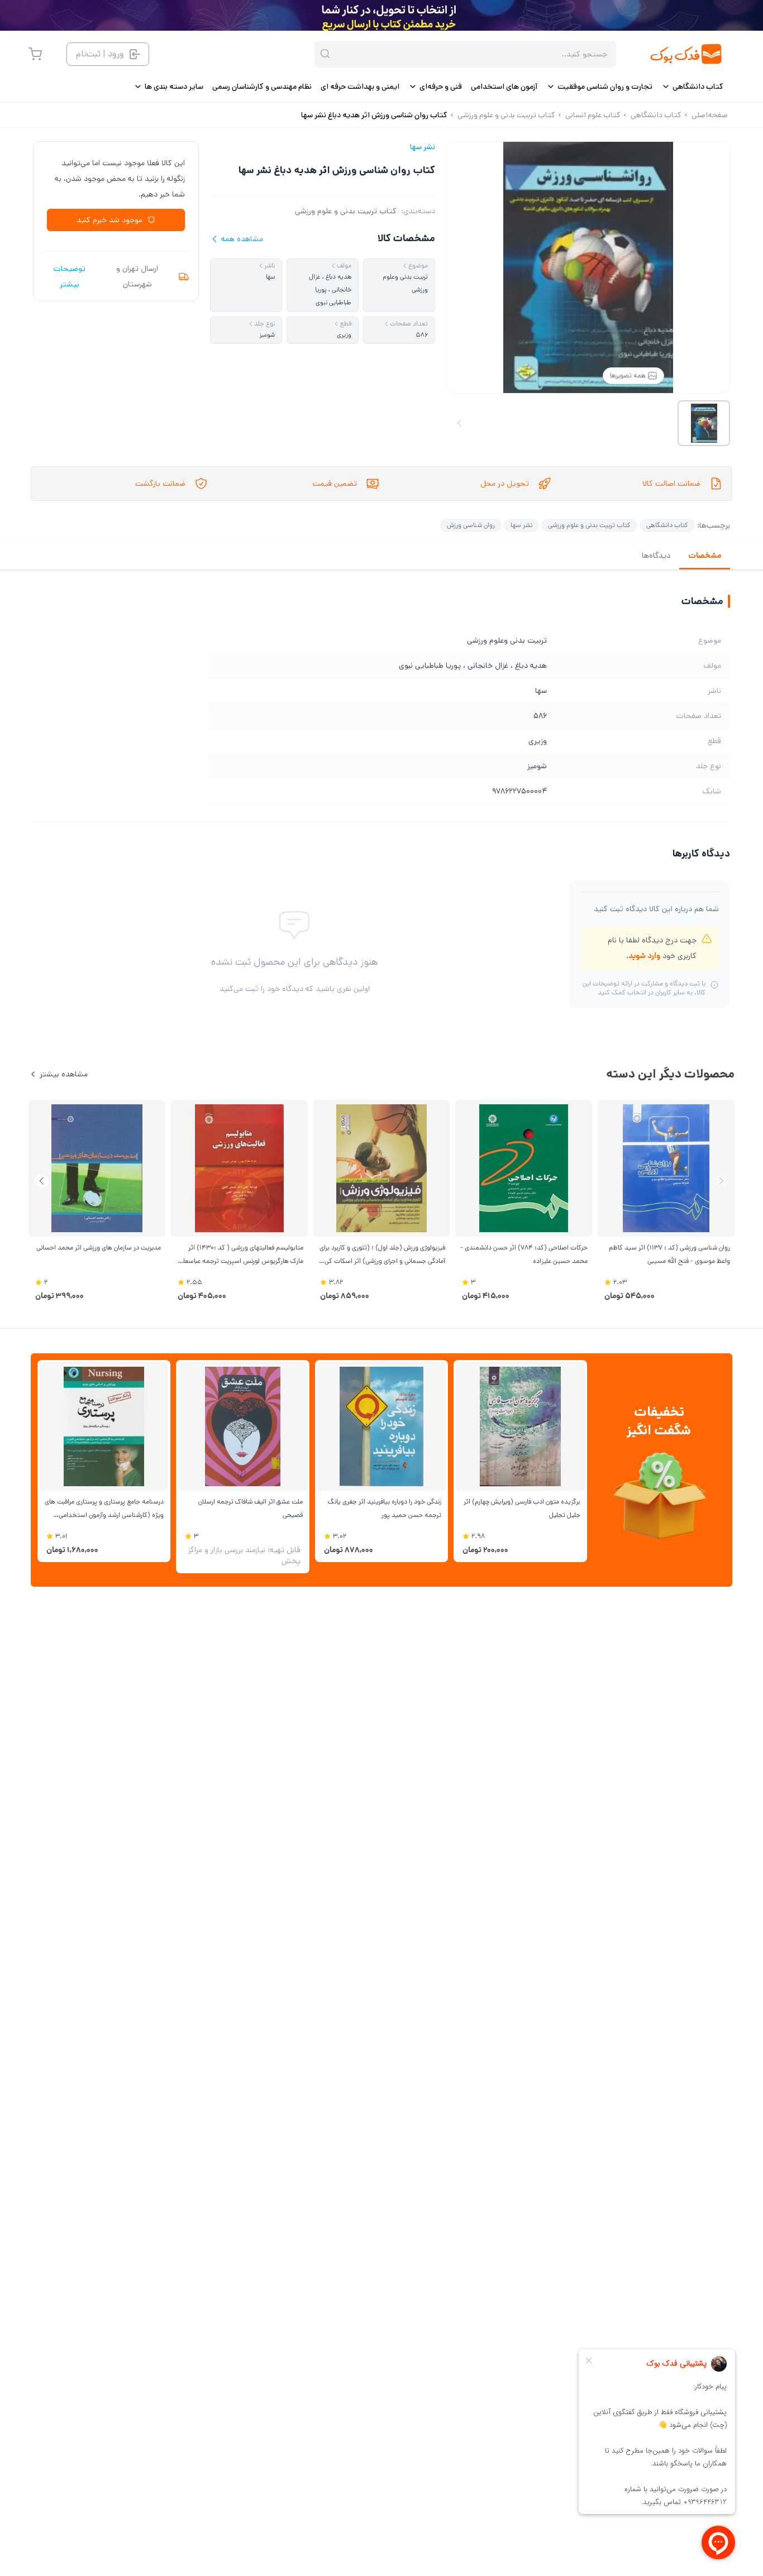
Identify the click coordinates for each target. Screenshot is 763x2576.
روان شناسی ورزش (471, 525)
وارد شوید (644, 956)
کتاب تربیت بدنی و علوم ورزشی (346, 211)
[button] (42, 1181)
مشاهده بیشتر (64, 1074)
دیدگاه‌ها (656, 556)
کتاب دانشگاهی (667, 525)
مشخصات (705, 556)
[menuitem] (692, 87)
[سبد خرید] (35, 54)
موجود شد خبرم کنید (109, 220)
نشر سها (423, 147)
